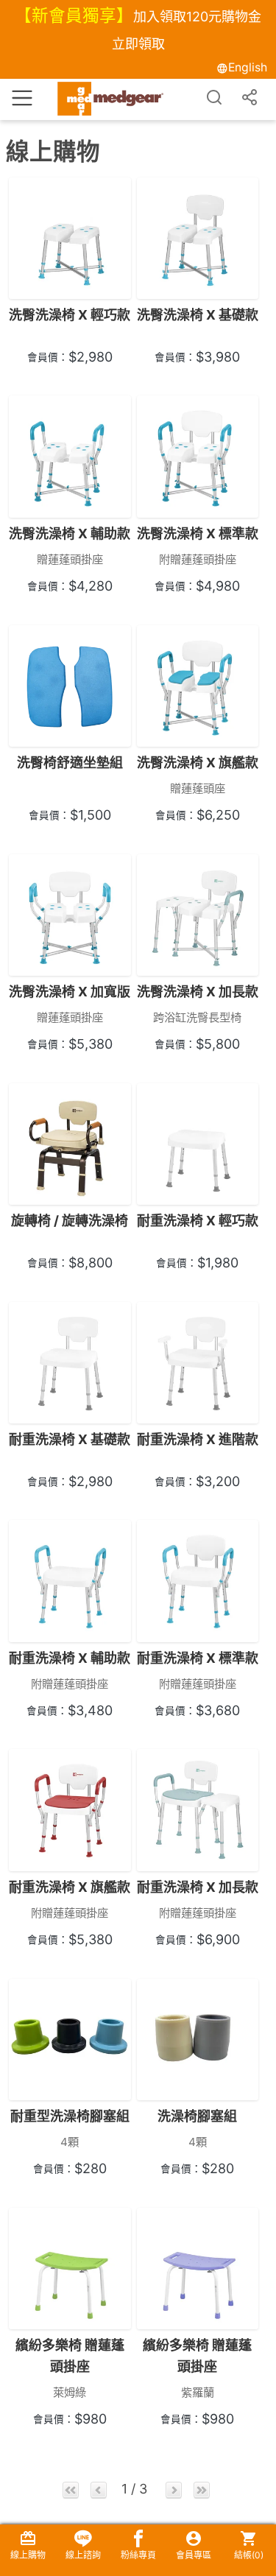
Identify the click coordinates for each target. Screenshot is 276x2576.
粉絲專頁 (138, 2555)
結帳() (249, 2555)
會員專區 (194, 2555)
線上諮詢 (83, 2555)
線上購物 (28, 2555)
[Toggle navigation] (22, 96)
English (248, 67)
